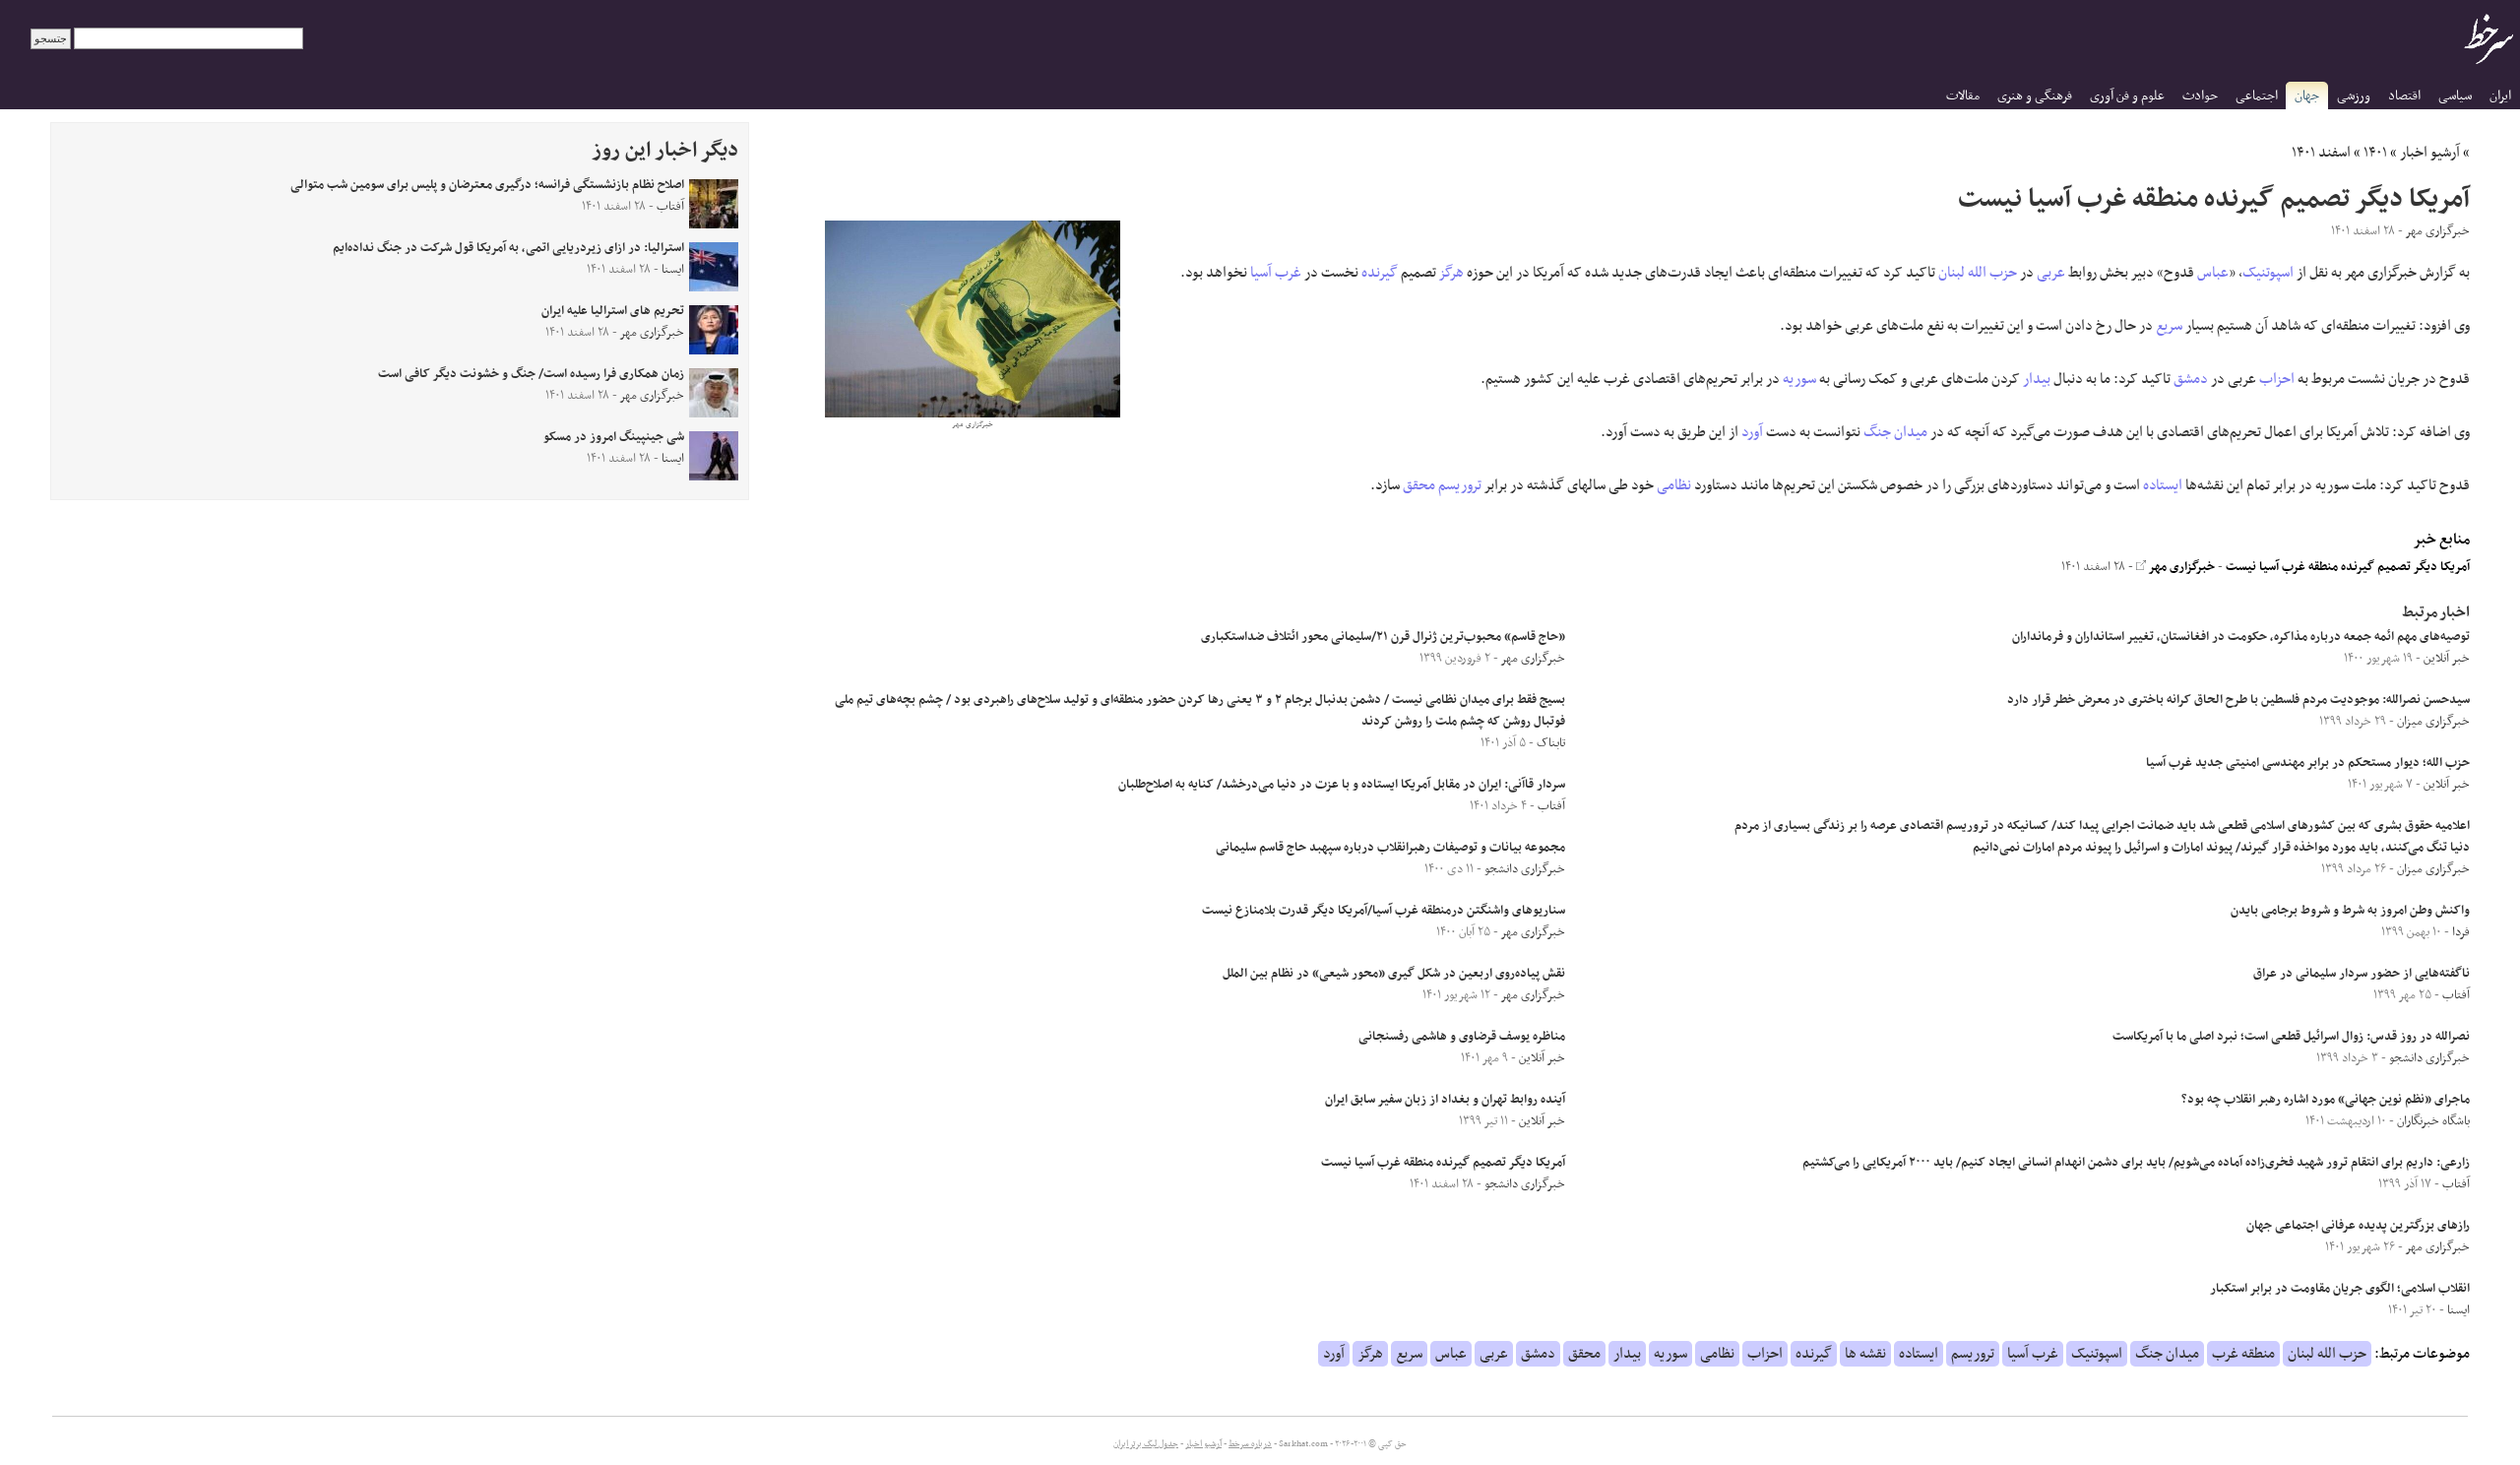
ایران (2500, 96)
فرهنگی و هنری (2035, 96)
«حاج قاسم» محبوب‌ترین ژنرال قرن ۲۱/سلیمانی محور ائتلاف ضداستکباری (1383, 637)
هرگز (1451, 273)
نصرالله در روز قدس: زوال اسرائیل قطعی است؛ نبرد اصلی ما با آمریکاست (2291, 1037)
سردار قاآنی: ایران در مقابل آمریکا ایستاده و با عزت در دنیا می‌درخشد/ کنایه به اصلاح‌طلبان (1342, 785)
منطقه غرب (2243, 1354)
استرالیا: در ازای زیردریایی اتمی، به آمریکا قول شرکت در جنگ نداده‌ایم (508, 248)
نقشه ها (1865, 1354)
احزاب (2277, 379)
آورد (1752, 432)
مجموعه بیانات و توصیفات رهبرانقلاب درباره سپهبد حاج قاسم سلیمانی (1390, 848)
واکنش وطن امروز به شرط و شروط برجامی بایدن (2350, 911)
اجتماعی (2257, 96)
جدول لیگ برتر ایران (1146, 1444)
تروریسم (1460, 485)
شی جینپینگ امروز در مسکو (614, 437)
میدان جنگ (1895, 432)
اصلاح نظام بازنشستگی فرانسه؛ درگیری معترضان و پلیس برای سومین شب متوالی (487, 185)
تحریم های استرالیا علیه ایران (613, 311)
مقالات (1963, 96)
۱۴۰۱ (2375, 153)
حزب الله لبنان (1978, 273)
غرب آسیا (1276, 273)
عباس (2213, 273)
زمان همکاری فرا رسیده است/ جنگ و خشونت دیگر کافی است (531, 374)
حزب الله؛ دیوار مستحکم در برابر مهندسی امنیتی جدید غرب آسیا (2308, 763)
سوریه (1799, 379)
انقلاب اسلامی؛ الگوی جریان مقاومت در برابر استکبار (2340, 1289)
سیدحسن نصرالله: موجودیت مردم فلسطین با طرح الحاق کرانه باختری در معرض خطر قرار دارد (2238, 700)
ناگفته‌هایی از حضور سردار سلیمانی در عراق (2362, 974)
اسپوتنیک (2268, 273)
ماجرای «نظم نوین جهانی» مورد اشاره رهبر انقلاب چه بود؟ (2326, 1100)
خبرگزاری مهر (2180, 567)
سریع (2169, 326)
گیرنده (1380, 273)
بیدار (2037, 379)
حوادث (2200, 96)
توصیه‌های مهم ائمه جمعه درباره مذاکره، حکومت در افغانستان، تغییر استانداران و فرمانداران (2241, 637)
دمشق (2191, 379)
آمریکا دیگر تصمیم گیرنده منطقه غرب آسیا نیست (2348, 567)
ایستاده (2163, 485)
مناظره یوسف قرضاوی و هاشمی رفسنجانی (1462, 1037)
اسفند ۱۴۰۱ (2321, 153)
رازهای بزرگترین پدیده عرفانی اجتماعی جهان (2358, 1226)
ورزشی (2354, 96)
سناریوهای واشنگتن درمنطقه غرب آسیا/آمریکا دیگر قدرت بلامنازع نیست (1384, 911)
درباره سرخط (1250, 1444)
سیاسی (2455, 96)
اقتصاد (2404, 96)
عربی (2051, 273)
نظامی (1674, 485)
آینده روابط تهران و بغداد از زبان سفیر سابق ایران (1445, 1100)
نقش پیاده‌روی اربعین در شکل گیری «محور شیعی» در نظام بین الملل (1394, 974)
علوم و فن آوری (2127, 96)
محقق (1419, 485)
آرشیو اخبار (2430, 153)
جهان (2307, 96)
